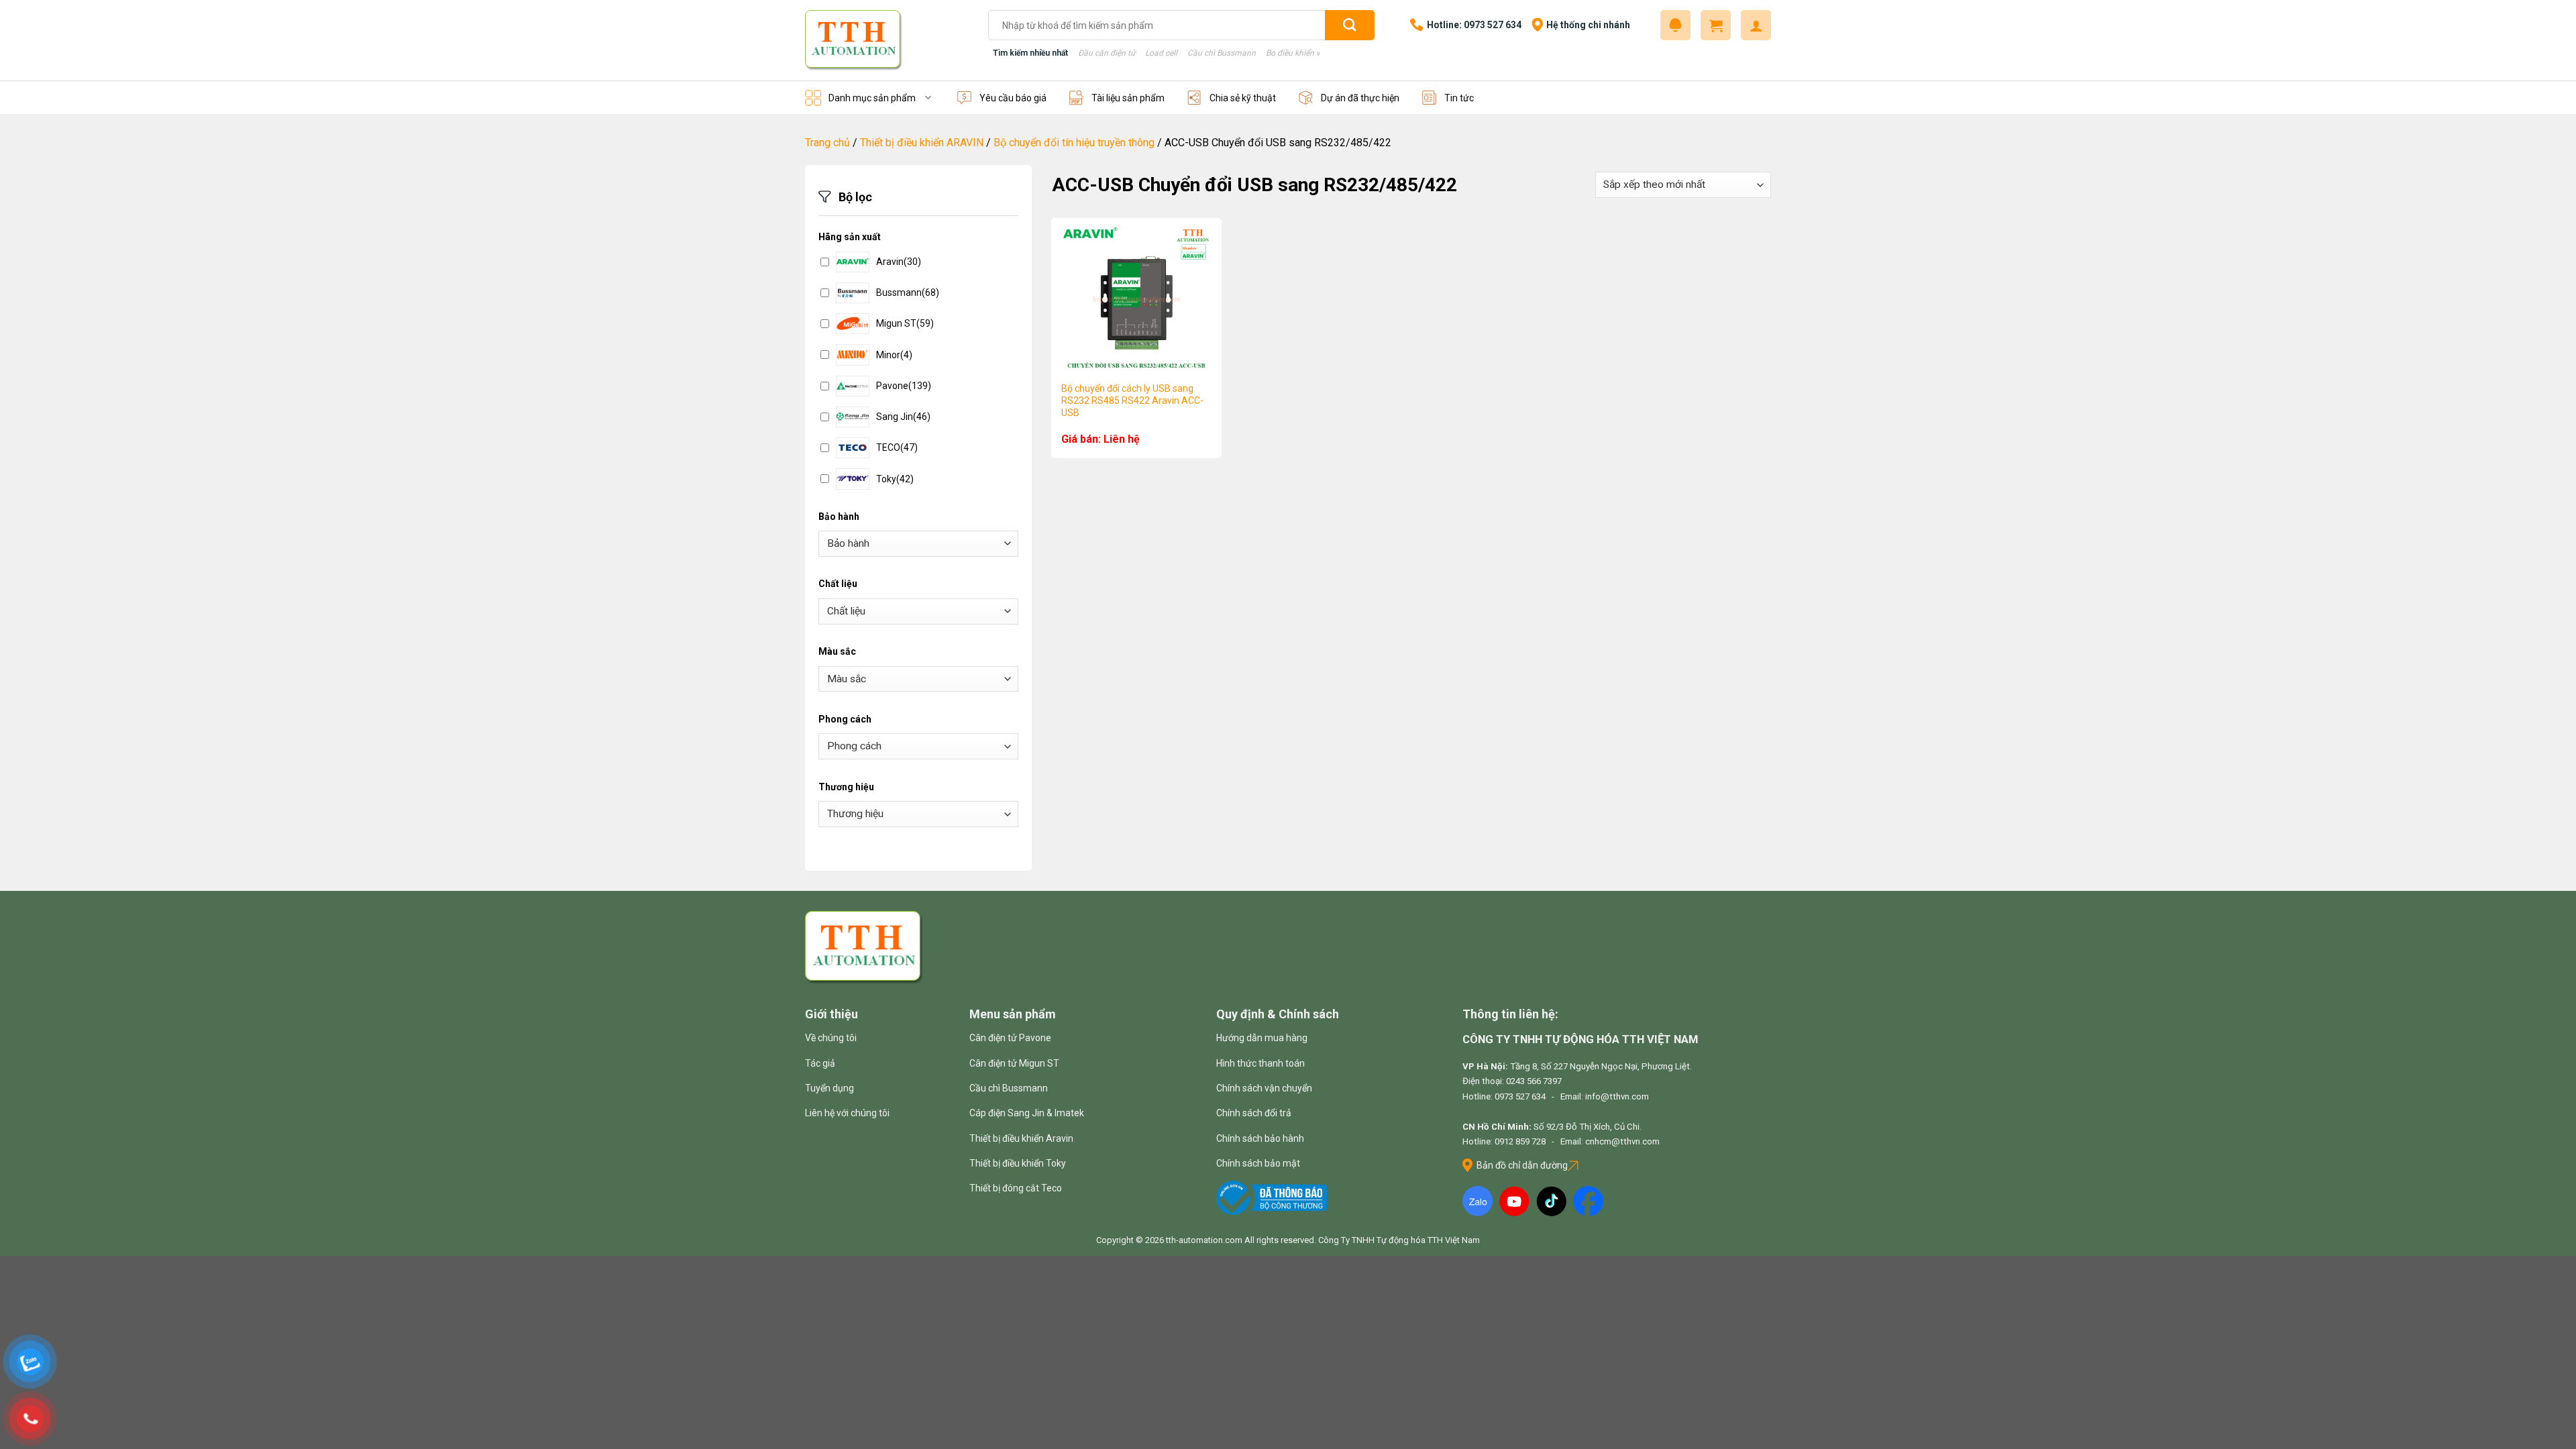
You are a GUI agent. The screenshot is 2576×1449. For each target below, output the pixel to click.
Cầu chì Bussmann (1222, 53)
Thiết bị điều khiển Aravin (1021, 1138)
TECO (897, 447)
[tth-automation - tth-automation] (887, 40)
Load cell (1161, 53)
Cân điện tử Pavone (1010, 1038)
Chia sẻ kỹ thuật (1243, 98)
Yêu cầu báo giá (1013, 98)
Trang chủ (827, 143)
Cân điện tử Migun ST (1014, 1063)
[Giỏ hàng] (1716, 25)
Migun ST (905, 323)
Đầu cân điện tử (1107, 53)
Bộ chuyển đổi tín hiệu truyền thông (1074, 143)
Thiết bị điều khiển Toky (1018, 1163)
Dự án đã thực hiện (1360, 98)
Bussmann (908, 292)
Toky (895, 479)
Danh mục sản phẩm (872, 98)
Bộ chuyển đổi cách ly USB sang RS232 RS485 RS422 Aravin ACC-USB (1132, 400)
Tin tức (1459, 98)
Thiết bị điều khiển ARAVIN (922, 143)
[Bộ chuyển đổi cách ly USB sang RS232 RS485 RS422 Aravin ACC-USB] (1136, 299)
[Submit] (1350, 25)
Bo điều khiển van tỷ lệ (1306, 53)
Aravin (899, 262)
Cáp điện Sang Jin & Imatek (1027, 1113)
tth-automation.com (1204, 1240)
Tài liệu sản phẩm (1128, 98)
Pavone (904, 386)
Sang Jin (903, 417)
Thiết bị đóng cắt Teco (1016, 1188)
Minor (894, 355)
